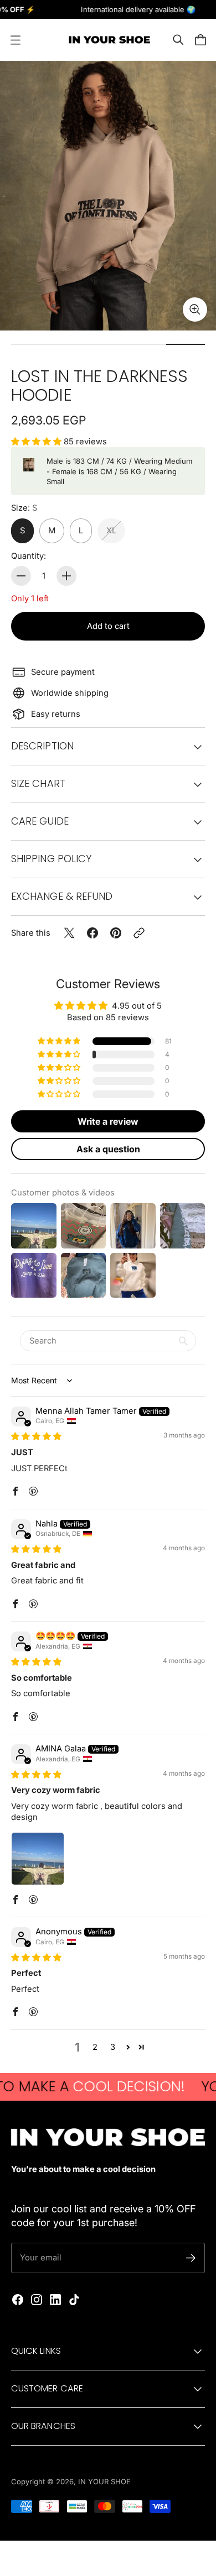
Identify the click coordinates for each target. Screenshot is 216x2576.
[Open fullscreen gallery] (195, 309)
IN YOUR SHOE (104, 2481)
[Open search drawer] (178, 40)
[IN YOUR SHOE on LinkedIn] (55, 2300)
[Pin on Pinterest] (116, 933)
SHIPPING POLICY (51, 859)
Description (42, 746)
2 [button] (95, 2047)
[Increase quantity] (66, 576)
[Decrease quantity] (21, 576)
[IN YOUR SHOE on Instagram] (37, 2300)
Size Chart (38, 783)
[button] (37, 442)
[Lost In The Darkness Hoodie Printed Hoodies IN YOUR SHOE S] (108, 196)
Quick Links (36, 2351)
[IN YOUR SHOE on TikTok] (74, 2300)
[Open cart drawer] (200, 40)
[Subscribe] (191, 2258)
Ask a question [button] (108, 1149)
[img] (36, 1436)
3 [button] (113, 2047)
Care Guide (40, 821)
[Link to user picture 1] (38, 1859)
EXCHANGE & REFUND (62, 896)
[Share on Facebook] (92, 933)
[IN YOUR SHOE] (108, 40)
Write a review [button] (108, 1121)
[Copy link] (139, 933)
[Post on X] (69, 933)
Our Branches (43, 2426)
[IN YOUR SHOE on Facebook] (18, 2300)
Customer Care (47, 2388)
